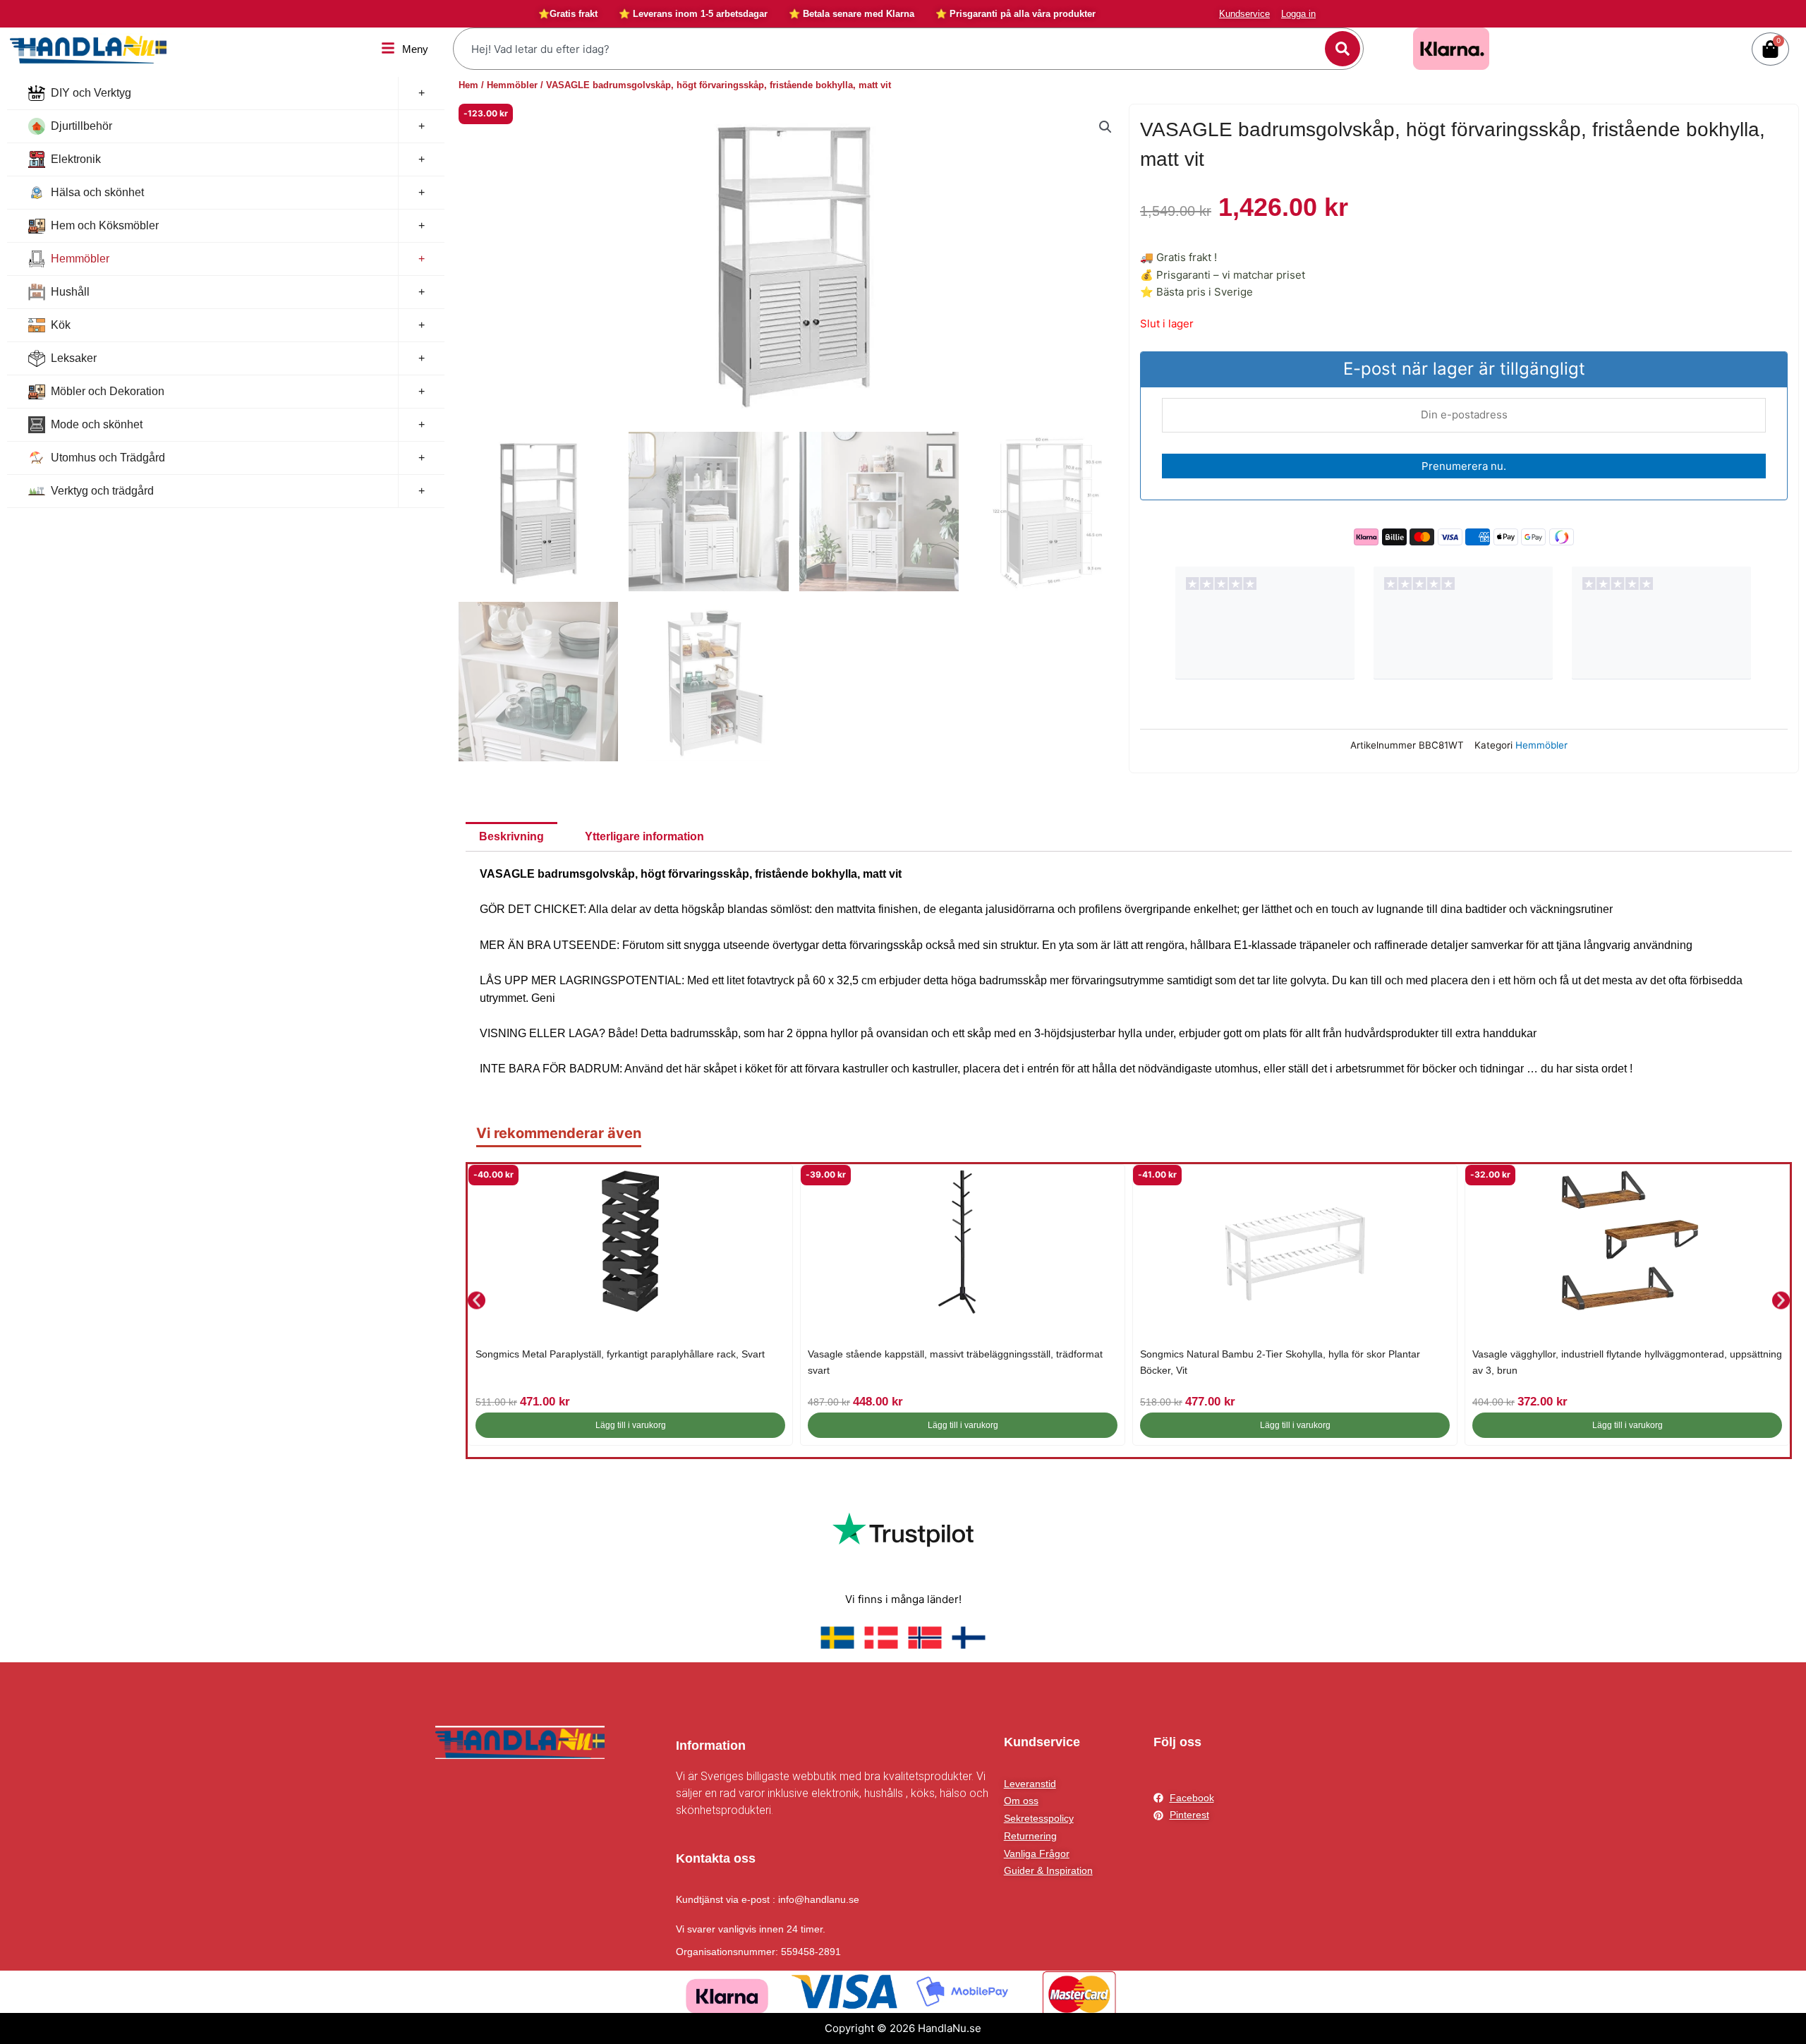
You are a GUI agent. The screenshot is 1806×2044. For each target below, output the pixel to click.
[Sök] (1343, 49)
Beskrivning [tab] (511, 836)
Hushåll (70, 292)
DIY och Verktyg (91, 93)
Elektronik (76, 159)
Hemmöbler (80, 259)
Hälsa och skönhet (97, 192)
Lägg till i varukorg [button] (631, 1425)
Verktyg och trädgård (102, 491)
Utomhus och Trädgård (108, 458)
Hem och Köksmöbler (105, 225)
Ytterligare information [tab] (644, 836)
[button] (1105, 127)
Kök (61, 325)
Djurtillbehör (81, 126)
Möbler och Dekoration (108, 391)
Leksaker (74, 358)
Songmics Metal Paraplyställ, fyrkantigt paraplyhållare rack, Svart (620, 1354)
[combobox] (891, 49)
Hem (468, 85)
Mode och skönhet (97, 424)
